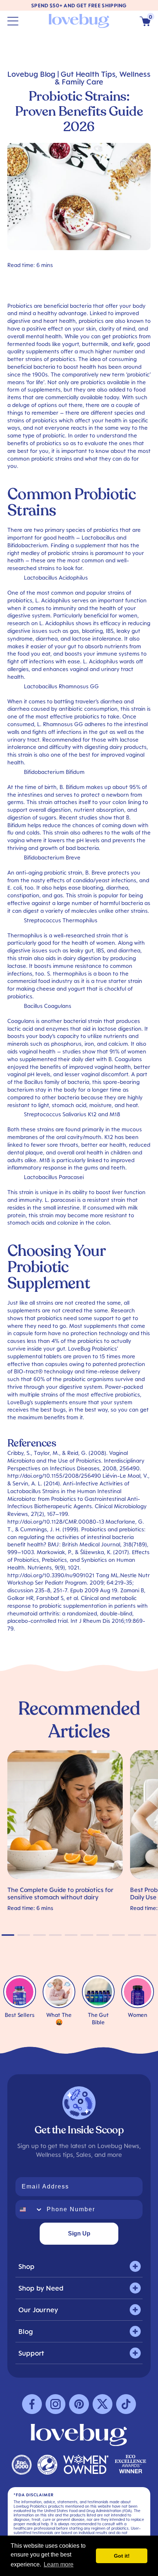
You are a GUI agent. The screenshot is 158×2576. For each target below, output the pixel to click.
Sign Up (79, 2233)
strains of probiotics (32, 420)
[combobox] (29, 2209)
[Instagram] (55, 2404)
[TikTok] (126, 2404)
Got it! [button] (122, 2556)
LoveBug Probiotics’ (93, 1348)
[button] (145, 21)
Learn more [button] (59, 2564)
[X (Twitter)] (103, 2404)
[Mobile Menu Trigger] (13, 21)
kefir (128, 344)
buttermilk (95, 344)
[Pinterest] (79, 2404)
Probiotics (20, 306)
